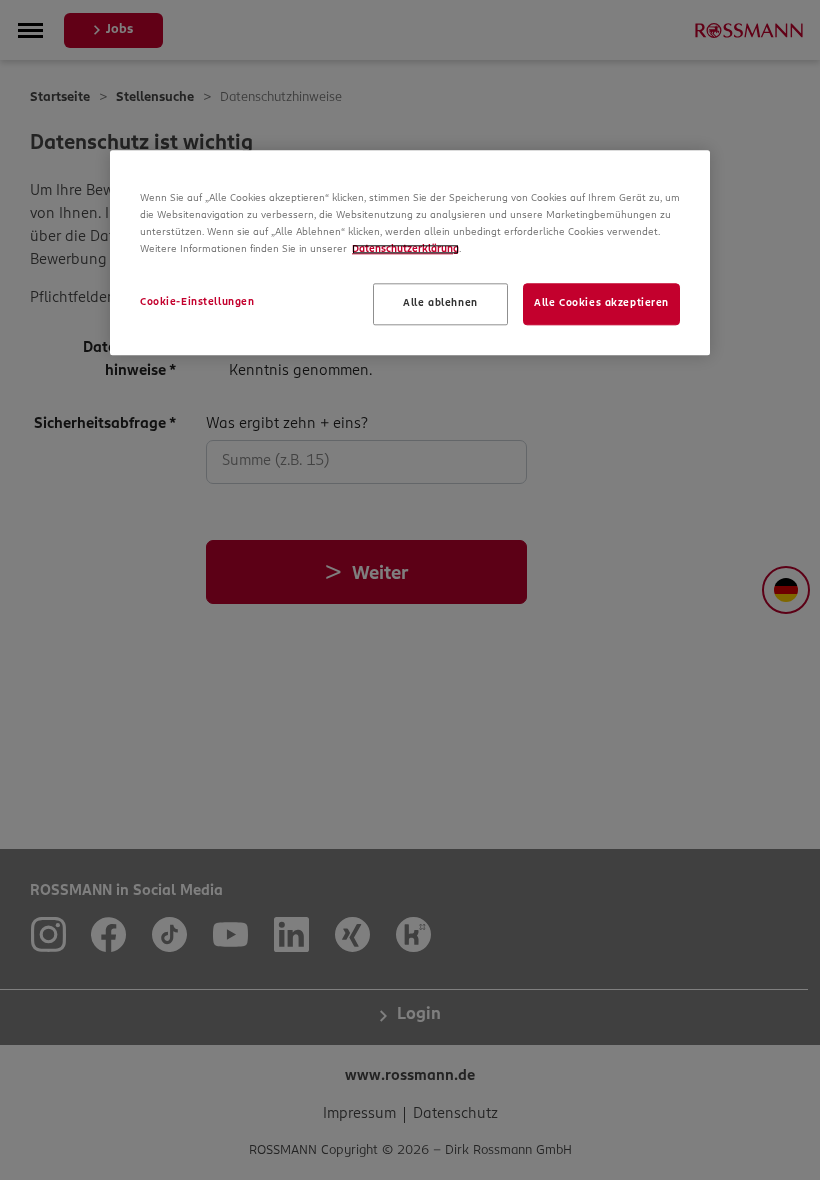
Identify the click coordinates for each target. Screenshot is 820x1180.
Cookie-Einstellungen (197, 303)
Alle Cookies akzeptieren (601, 304)
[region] (410, 252)
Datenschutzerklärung (405, 250)
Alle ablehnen (440, 304)
